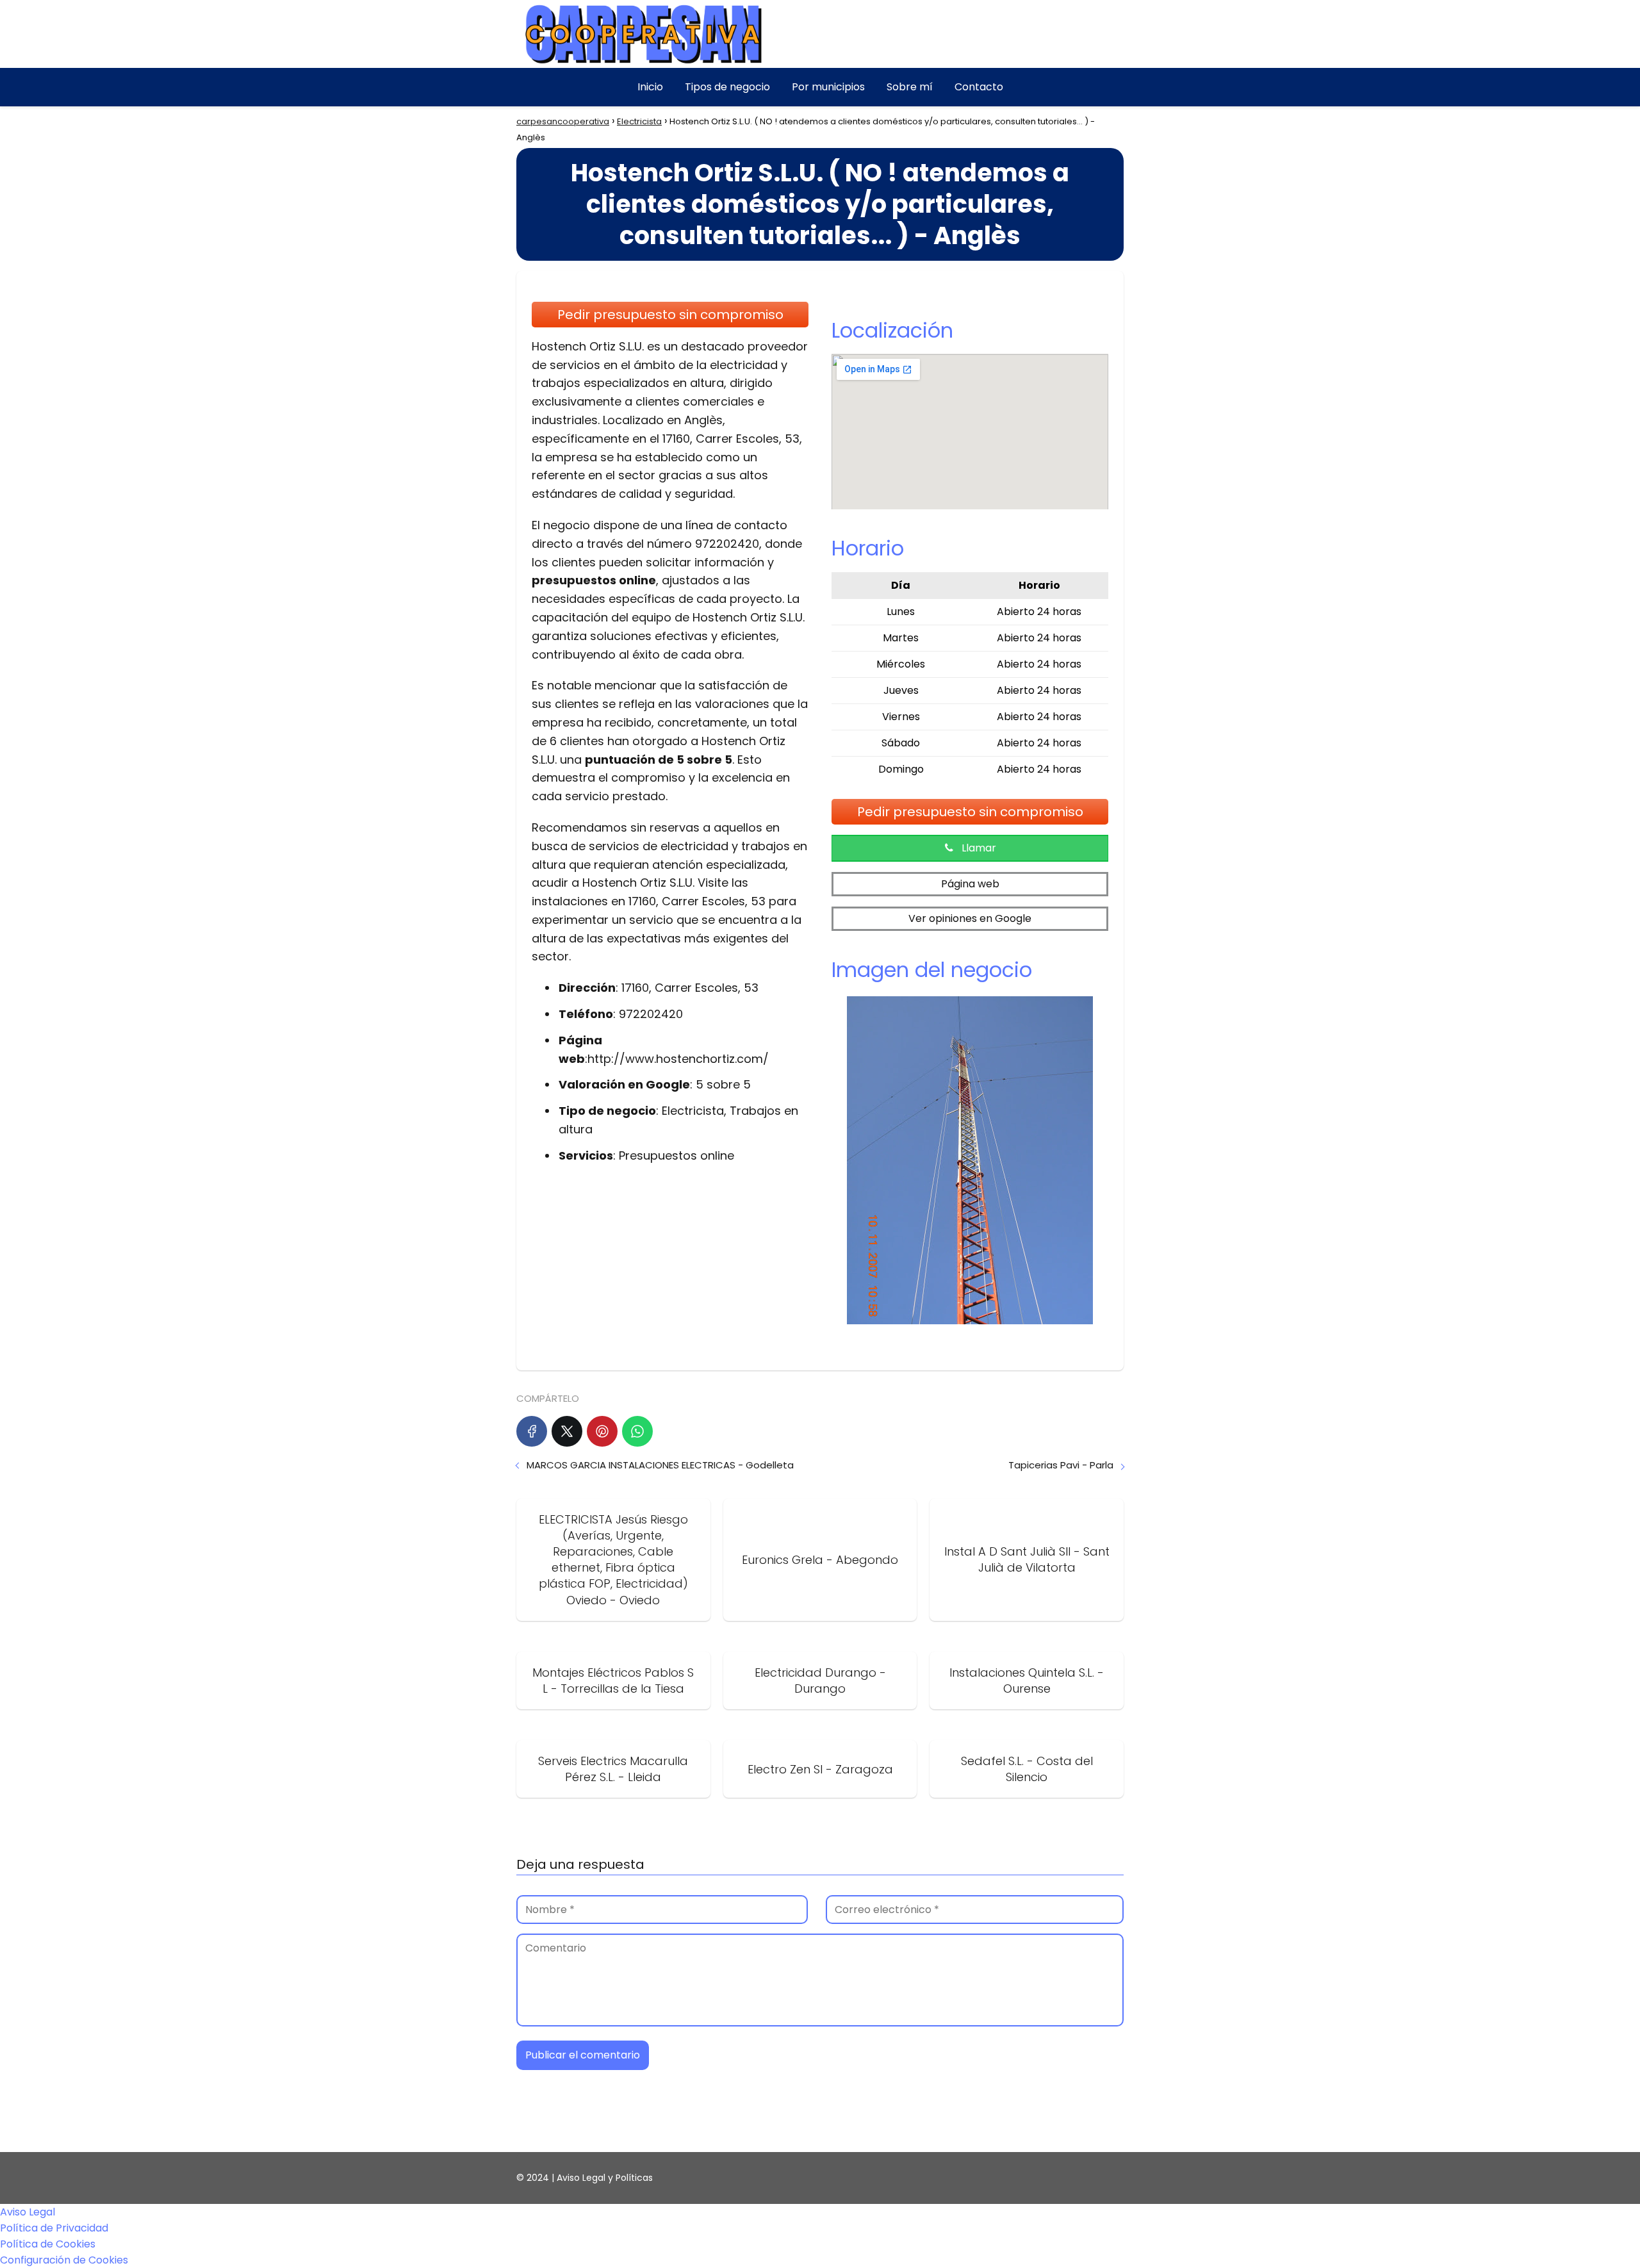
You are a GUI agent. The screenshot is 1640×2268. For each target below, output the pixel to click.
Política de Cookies (48, 2244)
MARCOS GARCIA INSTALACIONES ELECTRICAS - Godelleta (660, 1465)
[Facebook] (532, 1431)
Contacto (979, 87)
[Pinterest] (602, 1431)
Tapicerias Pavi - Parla (1061, 1465)
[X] (567, 1431)
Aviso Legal (28, 2212)
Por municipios (828, 87)
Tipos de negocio (727, 87)
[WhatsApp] (637, 1431)
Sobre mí (910, 87)
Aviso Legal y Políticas (605, 2178)
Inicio (650, 87)
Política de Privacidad (54, 2228)
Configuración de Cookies (64, 2260)
